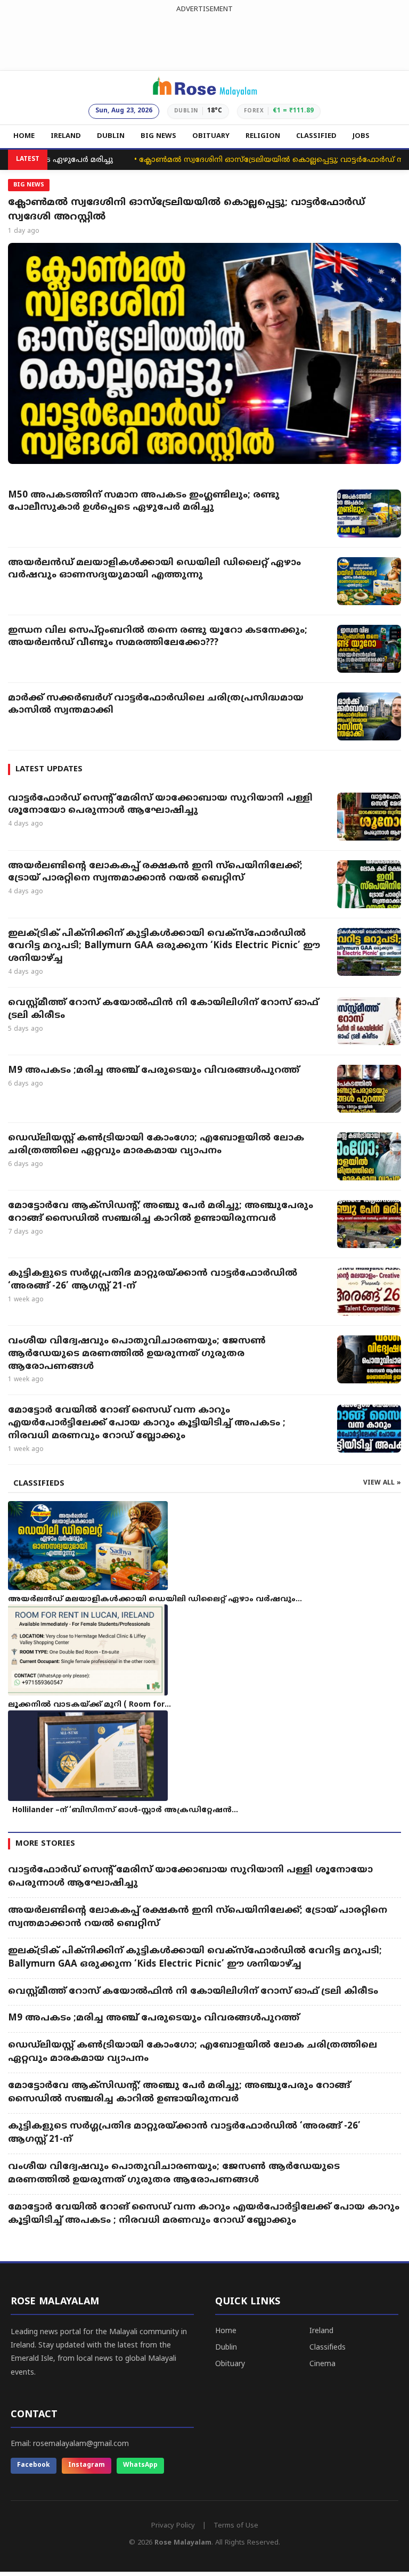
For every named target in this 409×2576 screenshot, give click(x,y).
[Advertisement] (204, 39)
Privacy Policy (173, 2526)
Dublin (226, 2348)
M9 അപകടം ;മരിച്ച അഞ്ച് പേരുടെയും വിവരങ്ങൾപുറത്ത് (154, 1071)
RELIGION (263, 136)
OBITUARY (211, 136)
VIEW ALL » (382, 1483)
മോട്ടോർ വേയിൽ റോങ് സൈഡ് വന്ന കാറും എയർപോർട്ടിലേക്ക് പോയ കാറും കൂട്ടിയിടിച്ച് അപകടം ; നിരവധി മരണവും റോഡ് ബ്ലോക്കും (147, 1423)
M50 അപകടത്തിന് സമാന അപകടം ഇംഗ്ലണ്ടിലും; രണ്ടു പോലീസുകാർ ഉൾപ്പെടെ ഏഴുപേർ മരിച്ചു (144, 502)
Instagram (87, 2465)
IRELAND (66, 136)
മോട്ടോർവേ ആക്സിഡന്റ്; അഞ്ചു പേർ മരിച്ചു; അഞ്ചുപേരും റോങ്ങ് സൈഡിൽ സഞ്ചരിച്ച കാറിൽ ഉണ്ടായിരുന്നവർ (161, 1212)
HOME (24, 136)
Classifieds (328, 2348)
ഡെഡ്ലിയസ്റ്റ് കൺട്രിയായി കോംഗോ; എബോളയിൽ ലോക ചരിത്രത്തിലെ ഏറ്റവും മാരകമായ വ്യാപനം (156, 1145)
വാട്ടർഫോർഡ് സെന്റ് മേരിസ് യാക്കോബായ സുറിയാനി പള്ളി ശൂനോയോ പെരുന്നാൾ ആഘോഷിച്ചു (160, 805)
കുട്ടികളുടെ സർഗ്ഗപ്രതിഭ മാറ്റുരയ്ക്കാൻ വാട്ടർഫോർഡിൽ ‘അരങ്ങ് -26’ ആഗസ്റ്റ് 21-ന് (153, 1280)
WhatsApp (140, 2465)
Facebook (34, 2465)
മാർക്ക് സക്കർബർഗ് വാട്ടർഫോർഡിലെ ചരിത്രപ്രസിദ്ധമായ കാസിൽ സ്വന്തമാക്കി (156, 705)
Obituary (230, 2364)
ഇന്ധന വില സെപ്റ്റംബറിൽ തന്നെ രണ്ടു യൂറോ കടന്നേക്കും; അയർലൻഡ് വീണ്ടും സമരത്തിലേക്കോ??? (158, 637)
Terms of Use (236, 2526)
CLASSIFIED (316, 136)
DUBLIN (111, 136)
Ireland (321, 2331)
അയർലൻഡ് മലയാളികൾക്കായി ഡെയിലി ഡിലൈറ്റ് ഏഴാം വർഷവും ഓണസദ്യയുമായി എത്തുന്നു (154, 569)
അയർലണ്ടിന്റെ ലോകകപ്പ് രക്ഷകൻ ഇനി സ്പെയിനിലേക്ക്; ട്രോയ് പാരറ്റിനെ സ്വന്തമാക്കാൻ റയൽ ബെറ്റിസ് (155, 873)
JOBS (361, 136)
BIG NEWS (158, 136)
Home (226, 2331)
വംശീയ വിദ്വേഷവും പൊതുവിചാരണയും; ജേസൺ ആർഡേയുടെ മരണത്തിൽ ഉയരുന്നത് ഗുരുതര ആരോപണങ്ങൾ (137, 1354)
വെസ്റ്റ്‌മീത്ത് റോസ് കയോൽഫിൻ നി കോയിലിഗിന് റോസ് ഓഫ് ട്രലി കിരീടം (163, 1009)
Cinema (322, 2364)
